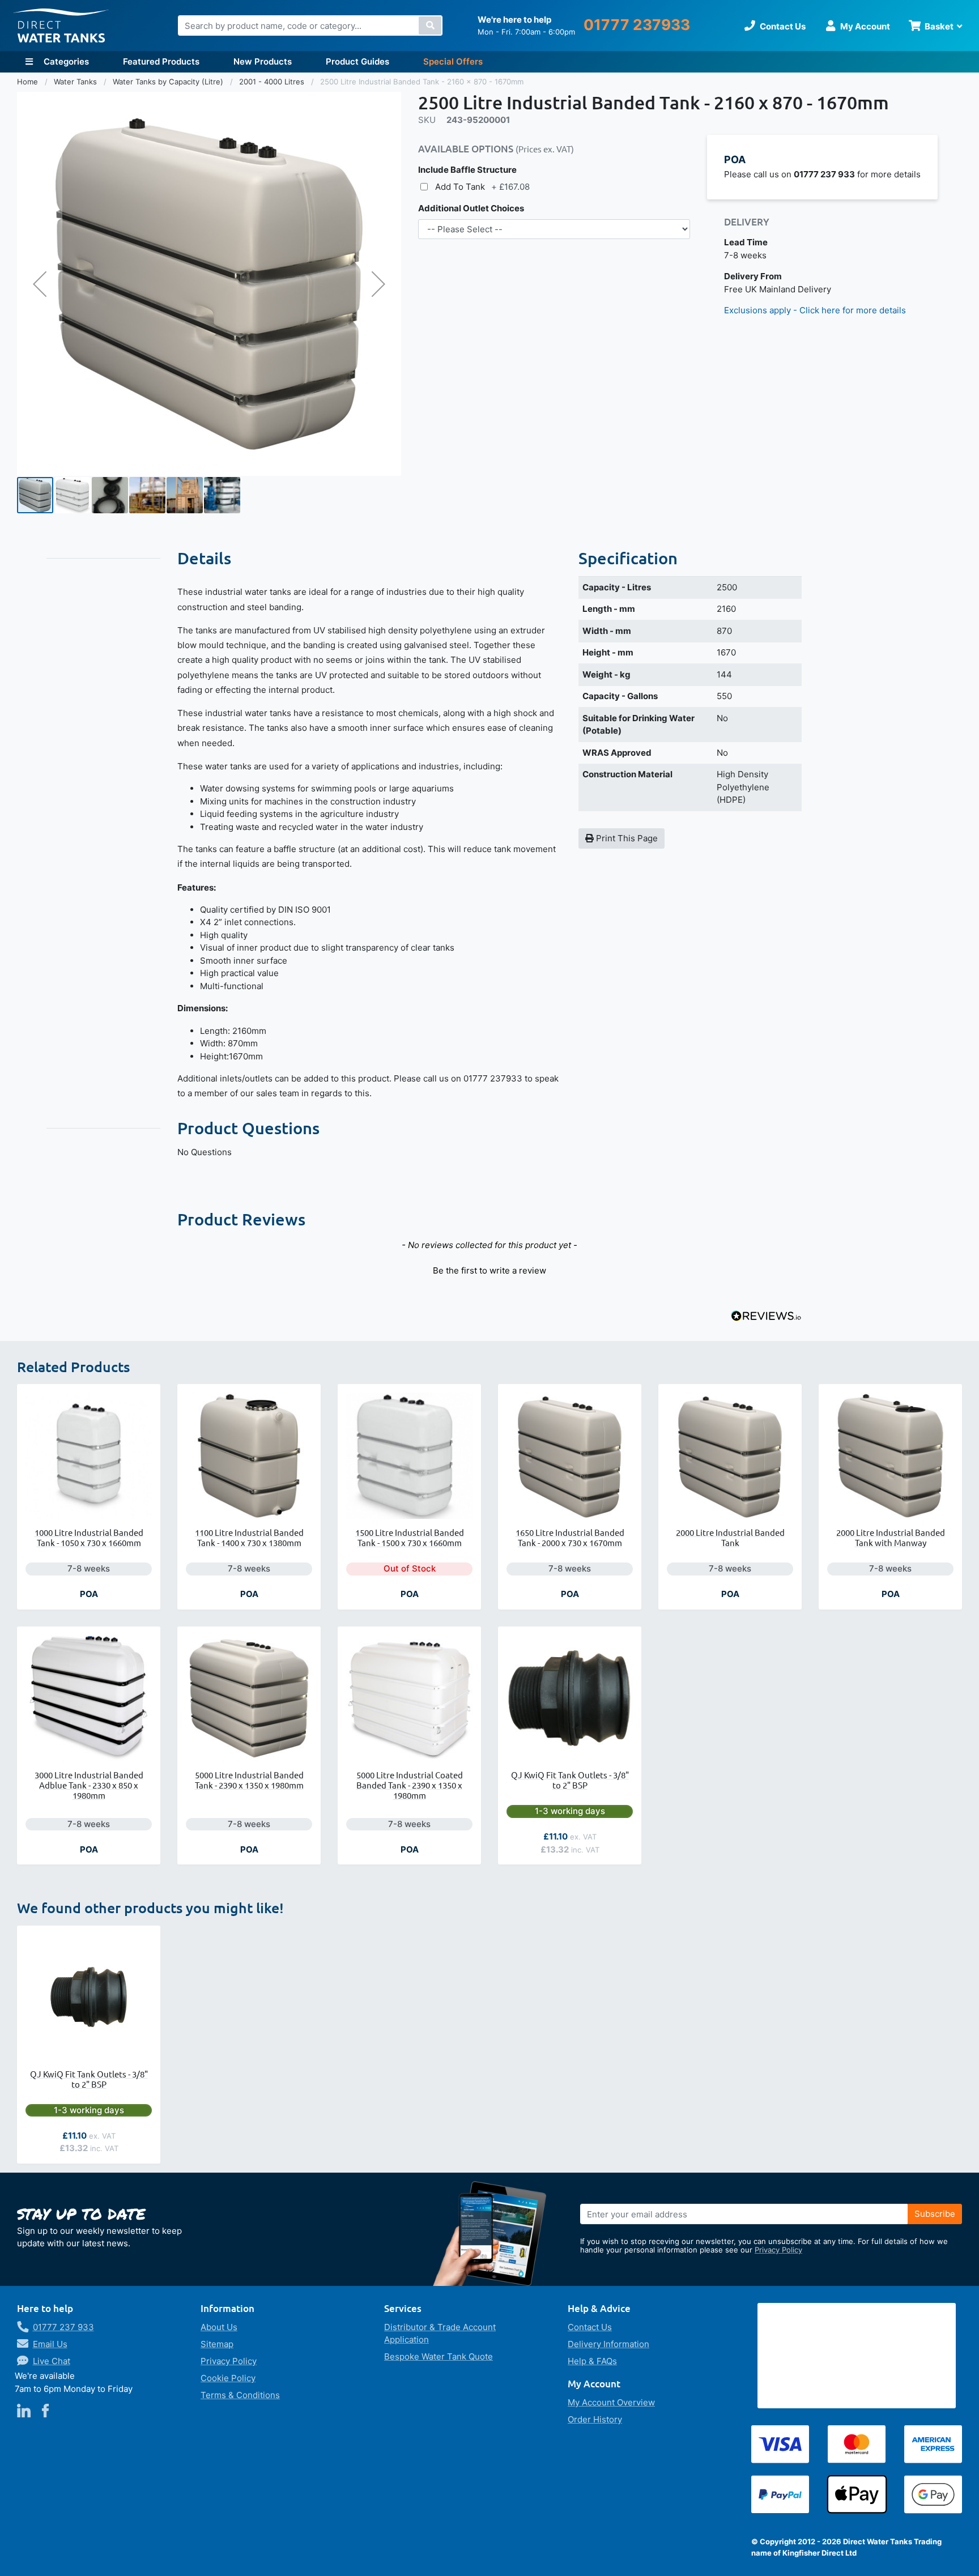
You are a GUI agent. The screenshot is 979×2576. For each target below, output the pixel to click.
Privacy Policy (778, 2250)
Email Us (50, 2344)
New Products (263, 61)
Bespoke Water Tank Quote (439, 2356)
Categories (65, 61)
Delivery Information (608, 2344)
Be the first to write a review (489, 1270)
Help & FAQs (592, 2361)
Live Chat (52, 2361)
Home (29, 82)
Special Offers (453, 61)
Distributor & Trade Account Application (440, 2334)
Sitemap (217, 2344)
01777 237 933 (63, 2327)
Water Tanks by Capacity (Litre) (169, 82)
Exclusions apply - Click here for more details (815, 310)
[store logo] (61, 26)
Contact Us (590, 2327)
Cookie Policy (228, 2378)
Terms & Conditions (240, 2395)
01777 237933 (637, 25)
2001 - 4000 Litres (273, 82)
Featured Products (161, 61)
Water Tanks (76, 82)
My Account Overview (611, 2402)
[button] (40, 284)
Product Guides (357, 61)
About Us (219, 2327)
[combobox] (310, 25)
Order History (595, 2419)
